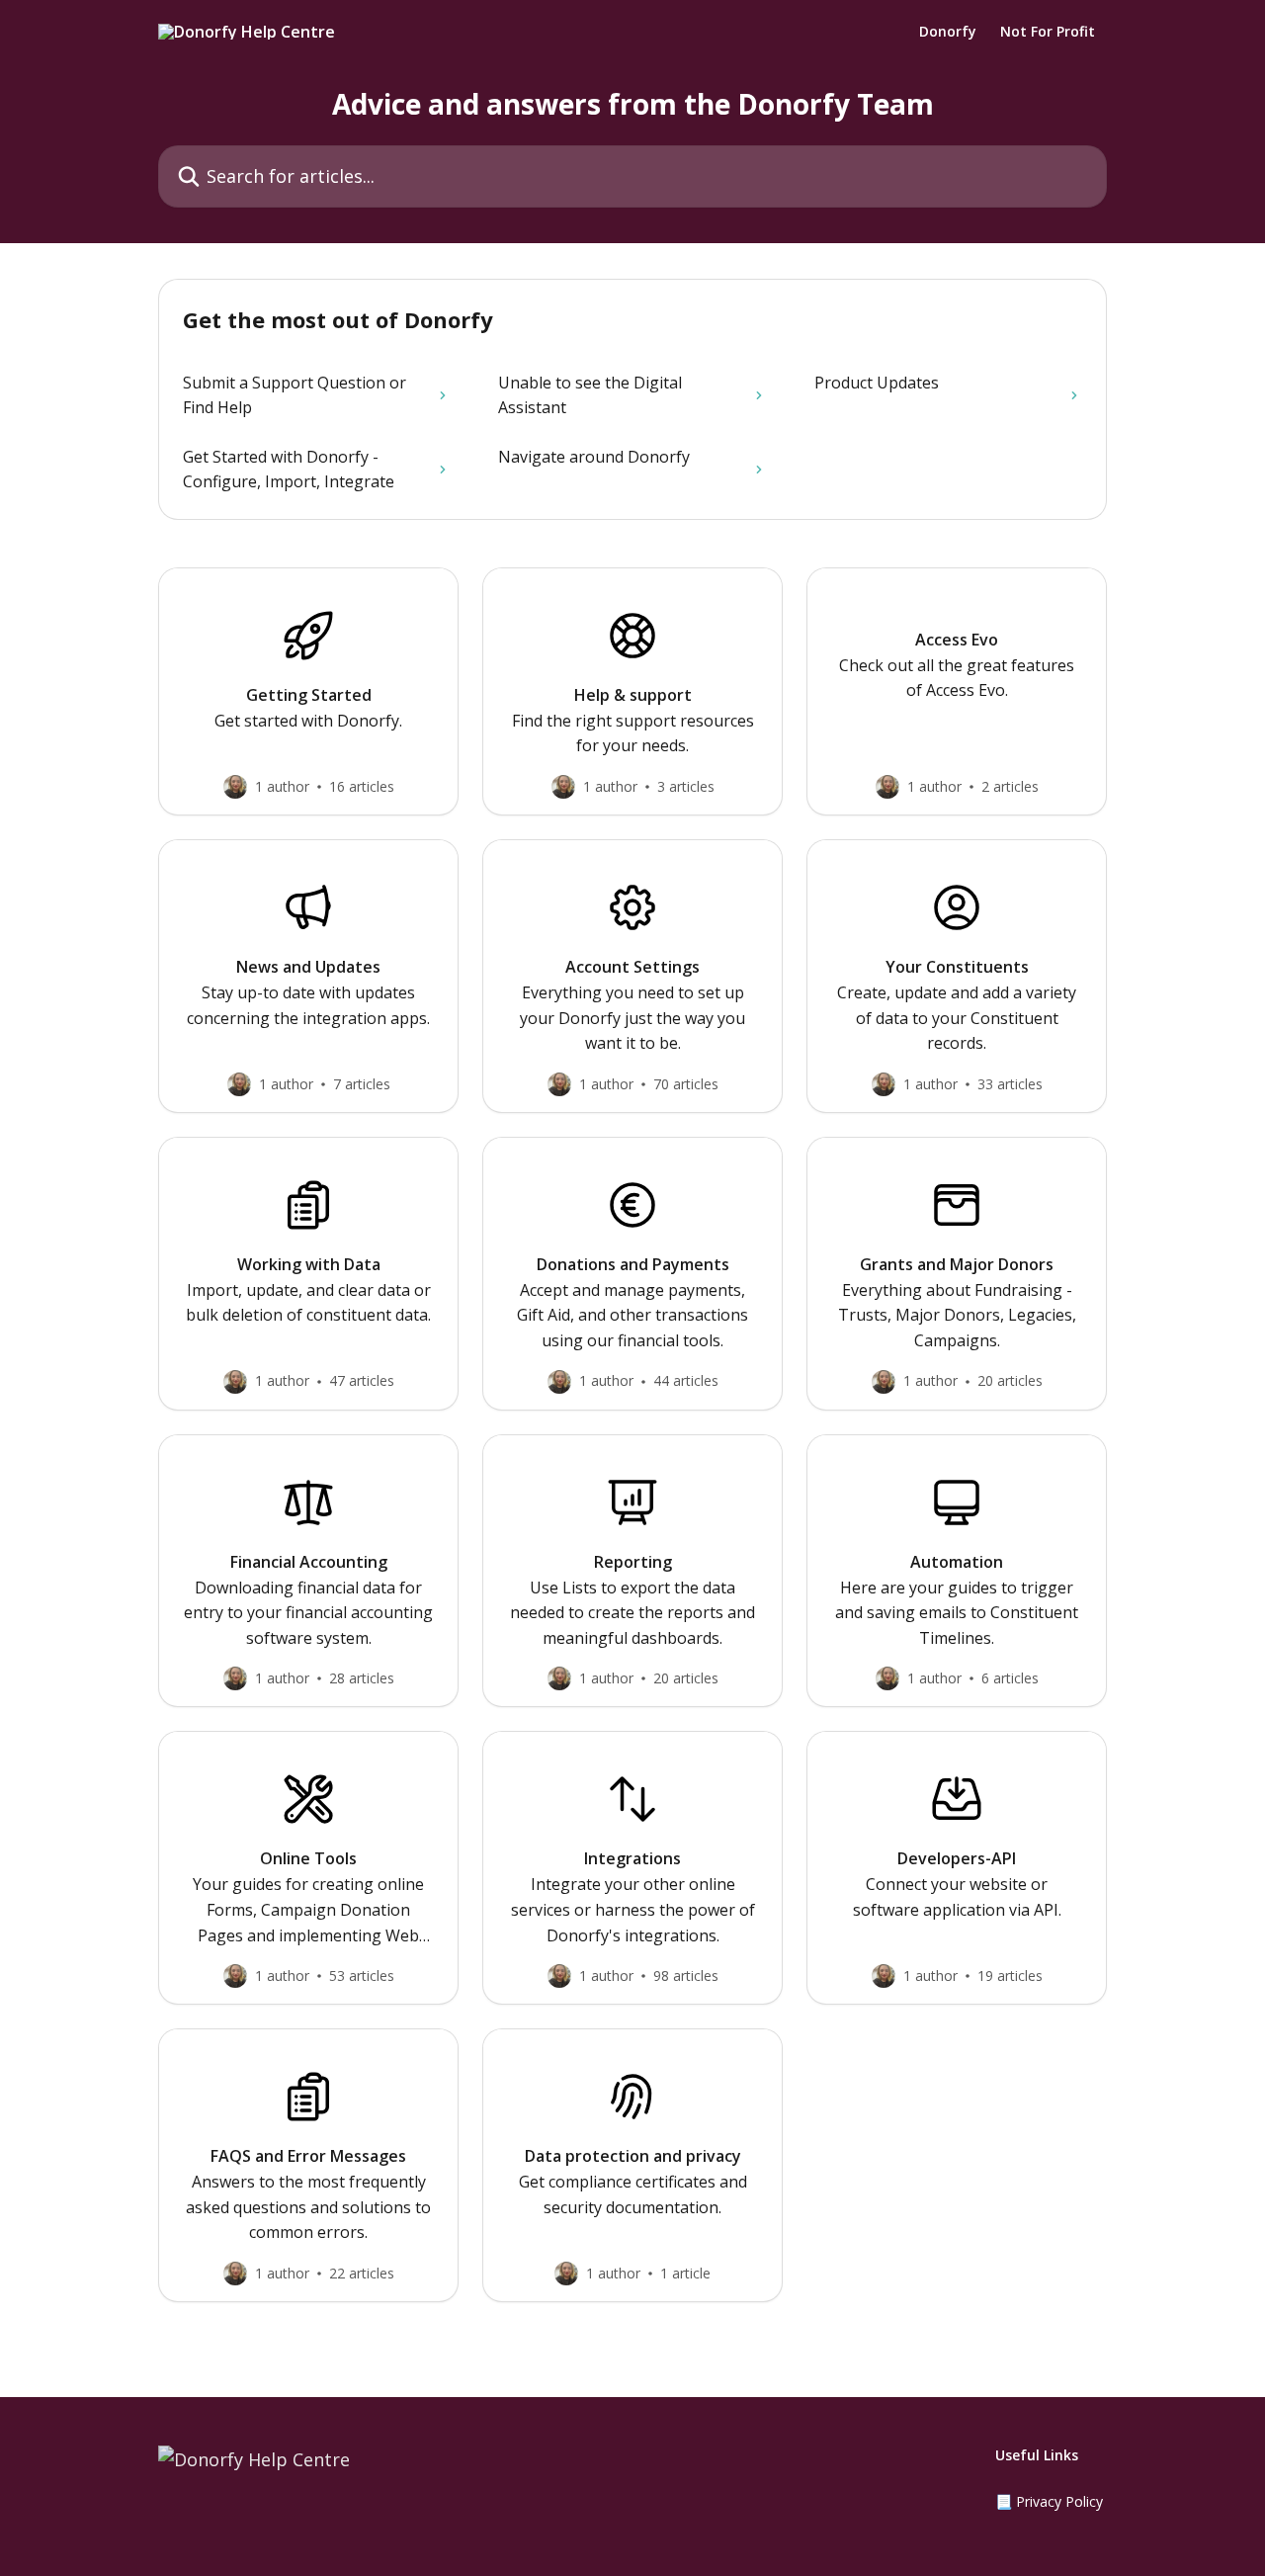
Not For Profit (1048, 32)
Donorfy (948, 32)
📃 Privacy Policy (1049, 2501)
